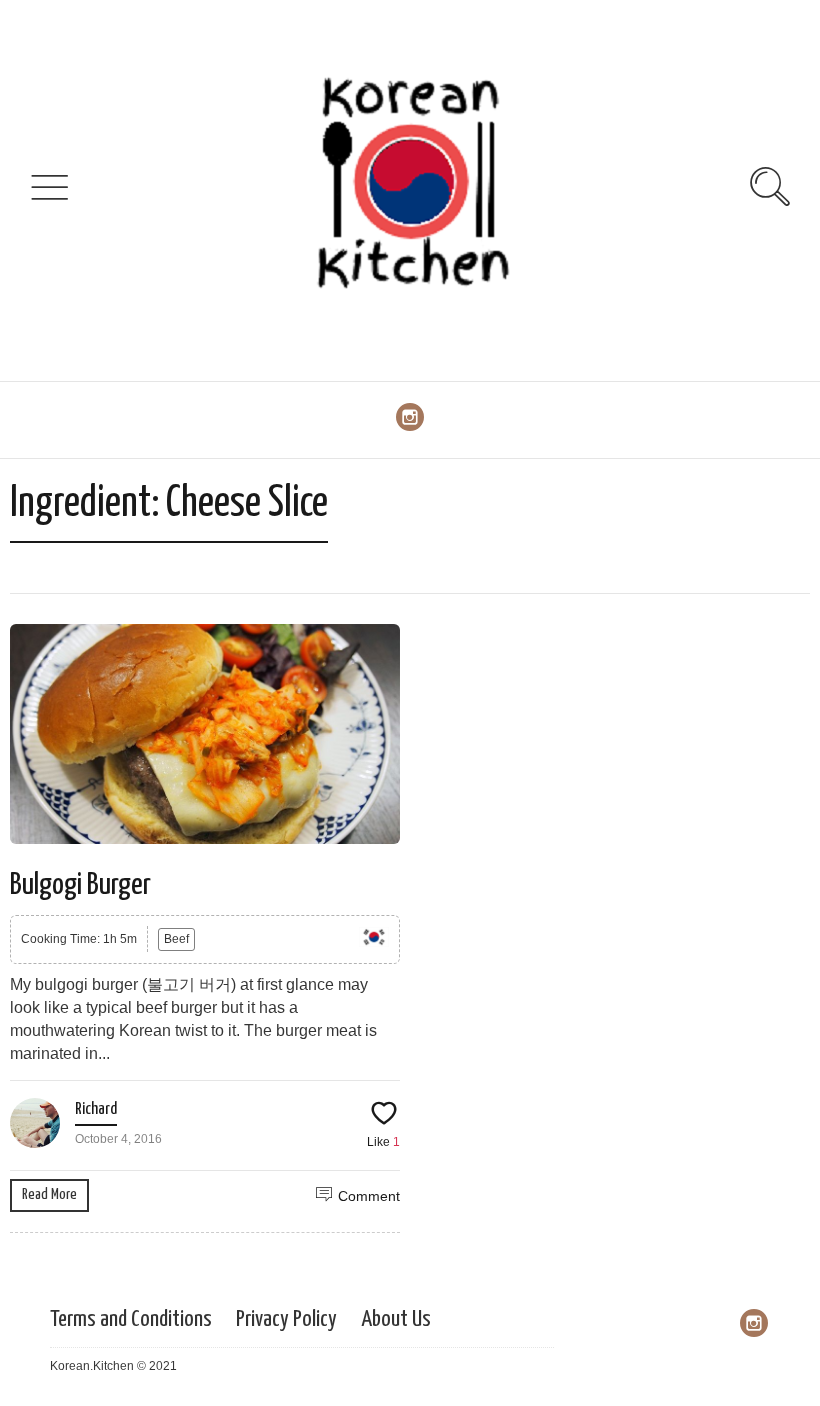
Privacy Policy (286, 1319)
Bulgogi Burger (80, 885)
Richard (96, 1109)
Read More (49, 1194)
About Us (396, 1319)
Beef (176, 939)
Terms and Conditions (131, 1319)
